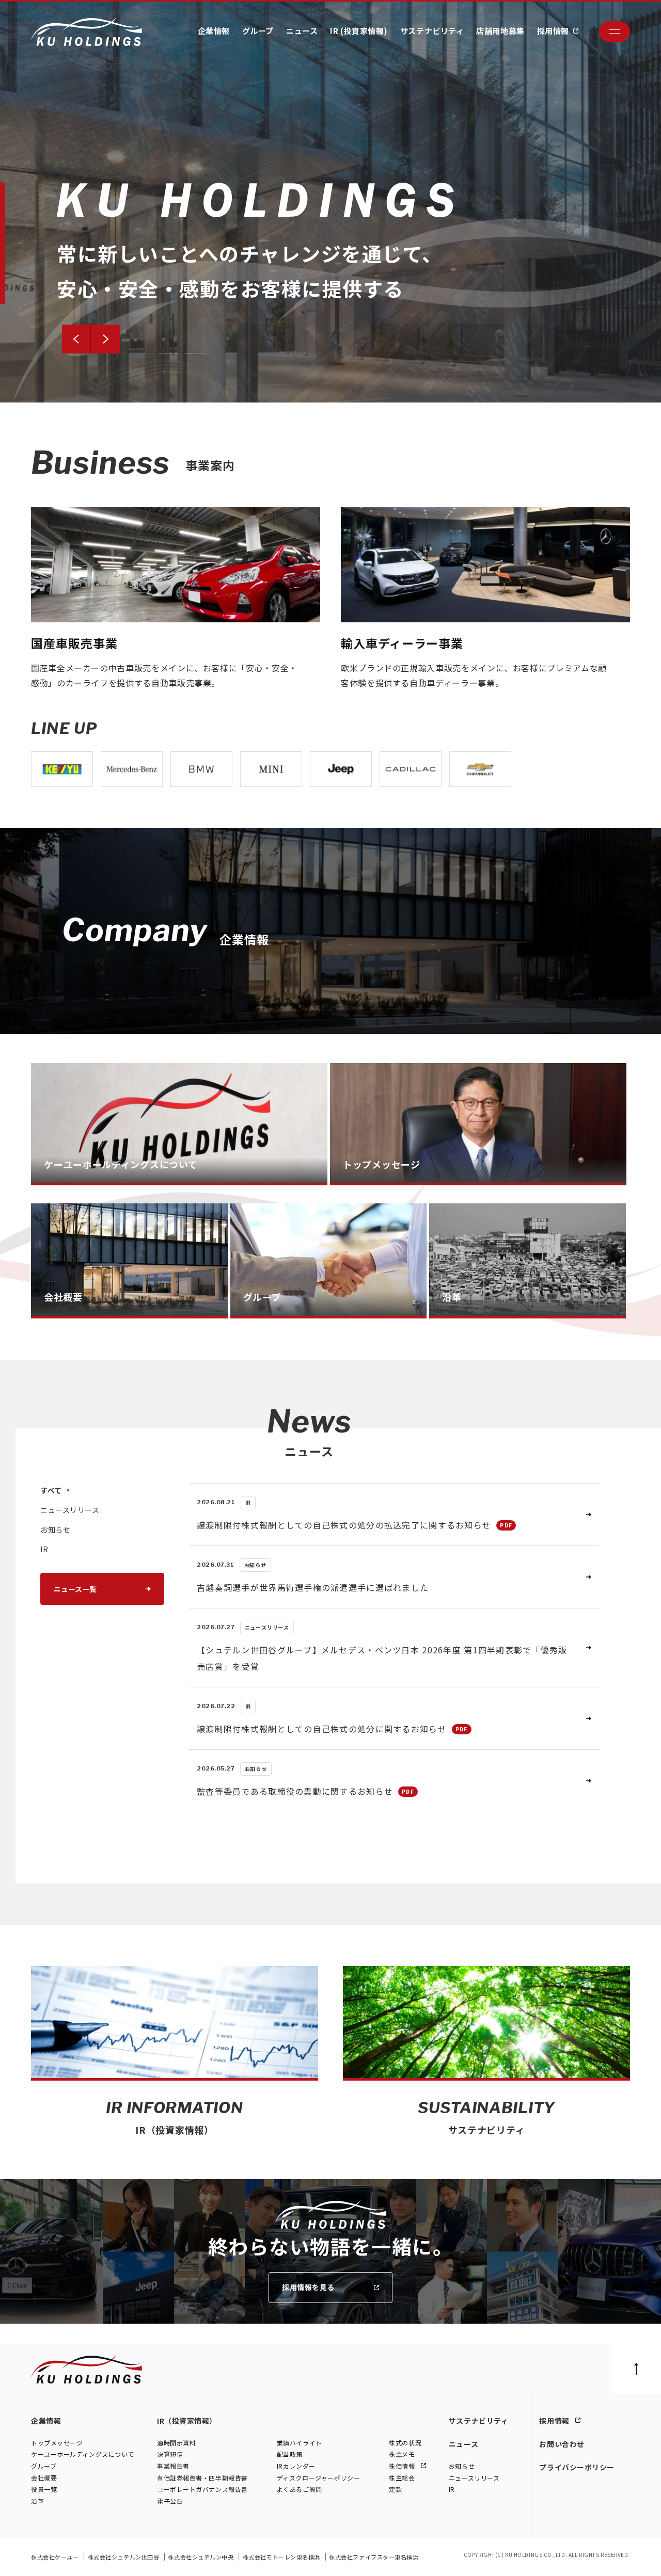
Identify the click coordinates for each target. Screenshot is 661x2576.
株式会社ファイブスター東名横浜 (374, 2557)
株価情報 (403, 2466)
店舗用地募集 (500, 31)
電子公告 (170, 2501)
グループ (258, 31)
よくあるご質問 (300, 2489)
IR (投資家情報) (359, 31)
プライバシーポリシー (577, 2467)
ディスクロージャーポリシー (318, 2478)
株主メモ (402, 2454)
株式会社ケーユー (56, 2557)
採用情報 (553, 31)
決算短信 (170, 2454)
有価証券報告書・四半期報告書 (202, 2478)
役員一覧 (44, 2489)
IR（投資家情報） (187, 2421)
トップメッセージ (57, 2443)
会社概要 (44, 2478)
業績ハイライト (300, 2443)
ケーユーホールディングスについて (83, 2454)
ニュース (302, 31)
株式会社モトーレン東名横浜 (282, 2557)
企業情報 (214, 31)
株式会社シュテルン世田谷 (124, 2557)
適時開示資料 (176, 2443)
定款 (395, 2489)
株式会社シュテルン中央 (201, 2557)
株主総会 (402, 2478)
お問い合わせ (562, 2444)
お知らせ (462, 2466)
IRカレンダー (296, 2466)
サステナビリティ (432, 31)
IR (452, 2489)
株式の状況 (405, 2443)
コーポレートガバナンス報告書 (202, 2489)
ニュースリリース (474, 2478)
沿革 (37, 2501)
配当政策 (290, 2454)
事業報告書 (173, 2466)
